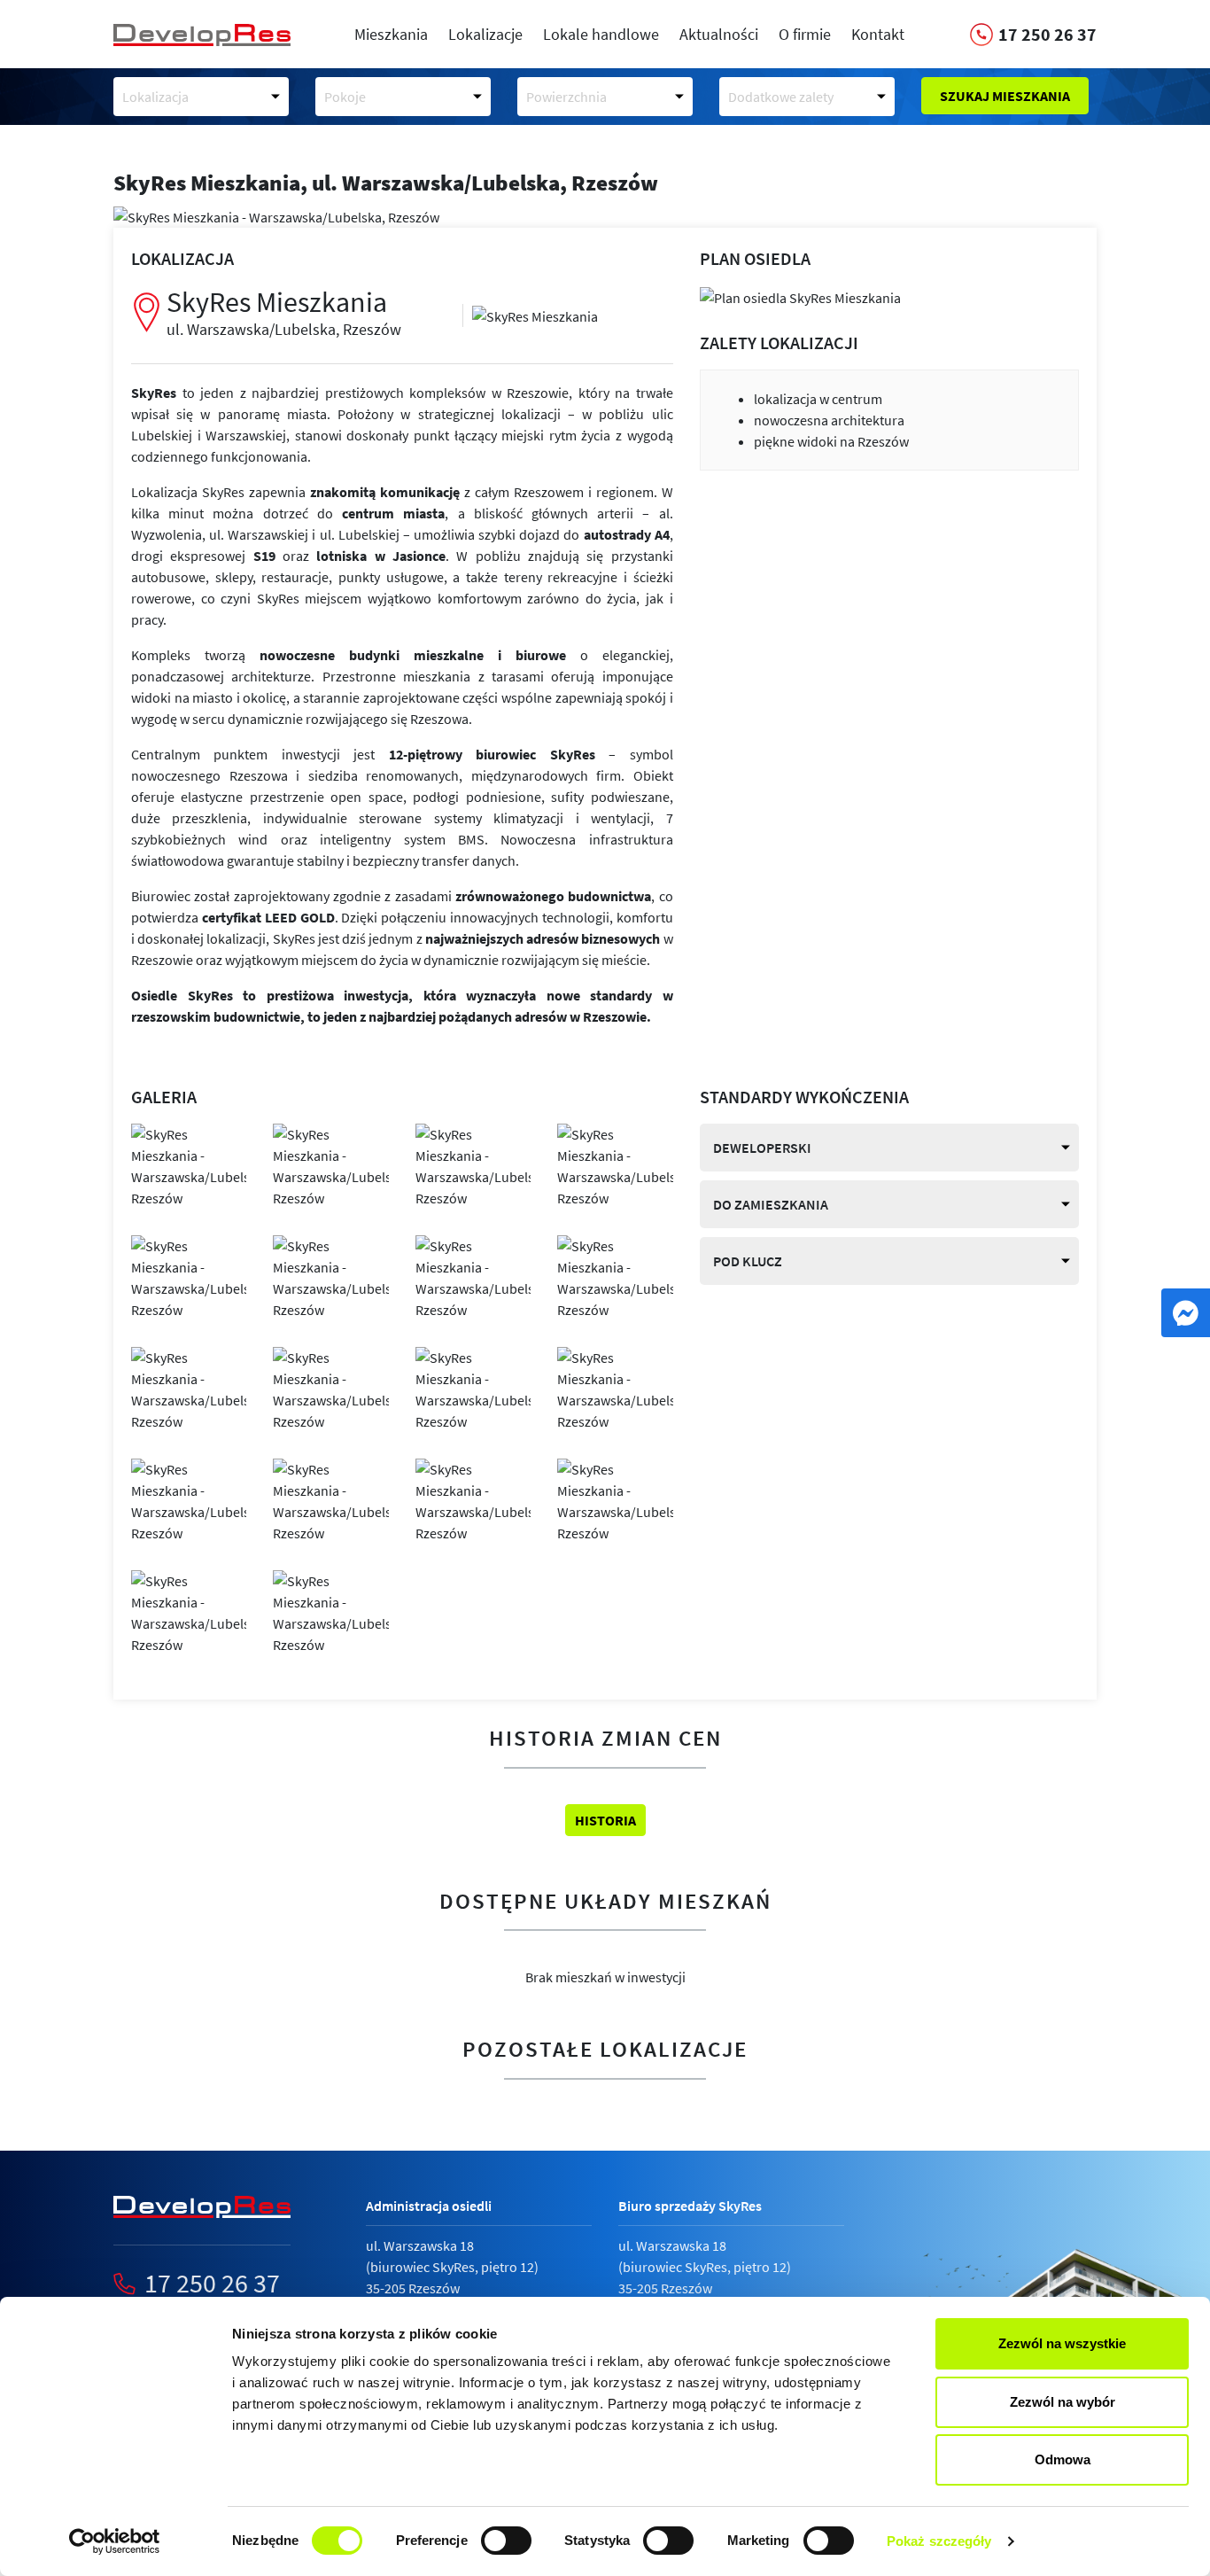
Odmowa (1063, 2459)
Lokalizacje (485, 34)
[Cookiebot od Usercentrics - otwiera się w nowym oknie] (115, 2541)
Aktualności (719, 34)
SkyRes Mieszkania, (386, 183)
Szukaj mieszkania (1005, 96)
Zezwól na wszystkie (1062, 2343)
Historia (605, 1820)
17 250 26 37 (212, 2283)
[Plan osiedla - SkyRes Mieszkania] (800, 296)
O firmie (805, 34)
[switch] (506, 2541)
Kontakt (878, 34)
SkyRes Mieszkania (284, 311)
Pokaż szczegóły (939, 2541)
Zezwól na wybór (1063, 2402)
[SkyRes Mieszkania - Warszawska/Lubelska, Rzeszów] (535, 315)
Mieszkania (391, 34)
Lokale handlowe (601, 34)
